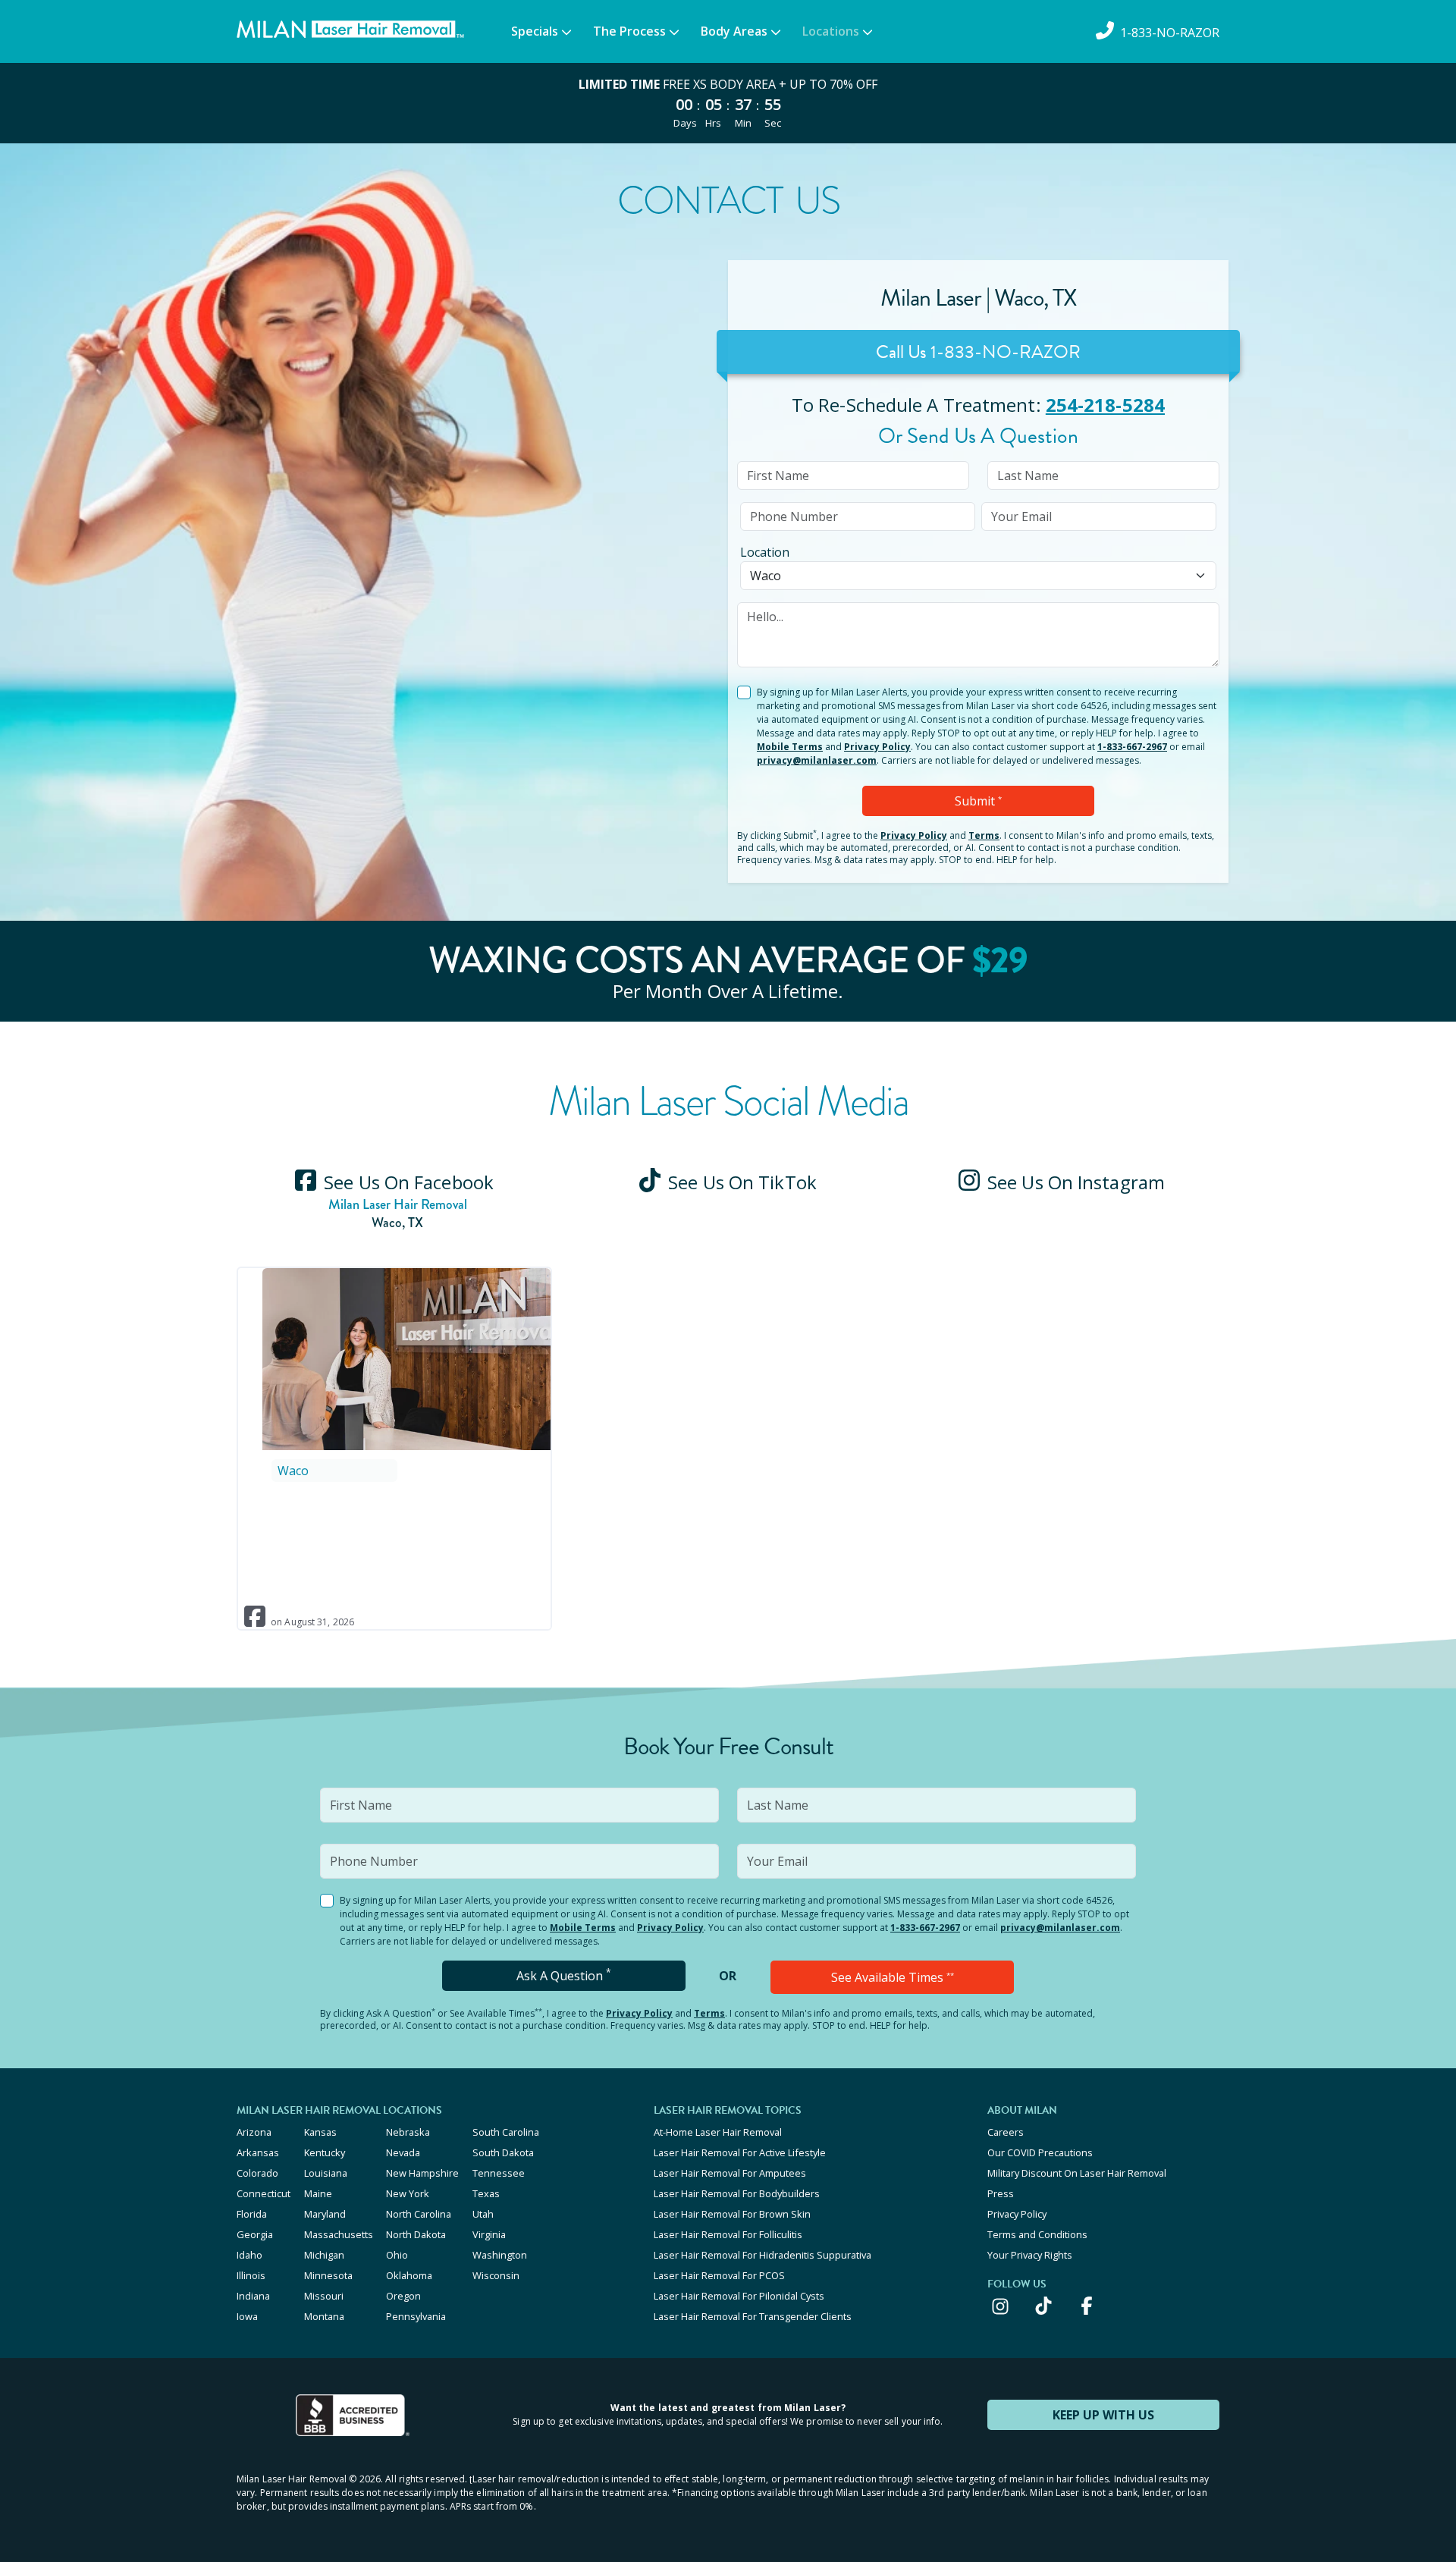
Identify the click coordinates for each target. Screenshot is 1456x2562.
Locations (831, 31)
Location (765, 552)
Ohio (397, 2255)
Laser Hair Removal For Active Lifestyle (740, 2152)
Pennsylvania (416, 2316)
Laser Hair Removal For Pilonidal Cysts (739, 2296)
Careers (1006, 2132)
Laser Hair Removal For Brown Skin (732, 2214)
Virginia (489, 2234)
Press (1001, 2193)
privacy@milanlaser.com (817, 760)
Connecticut (264, 2193)
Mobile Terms (790, 747)
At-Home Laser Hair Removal (718, 2132)
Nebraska (408, 2132)
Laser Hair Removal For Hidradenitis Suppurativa (763, 2255)
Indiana (253, 2296)
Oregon (403, 2296)
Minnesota (328, 2275)
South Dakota (503, 2152)
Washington (500, 2255)
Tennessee (499, 2173)
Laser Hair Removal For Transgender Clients (753, 2316)
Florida (252, 2214)
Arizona (254, 2132)
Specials (535, 31)
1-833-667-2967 (1132, 747)
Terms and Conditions (1037, 2234)
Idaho (249, 2255)
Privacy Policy (877, 747)
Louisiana (326, 2173)
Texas (486, 2193)
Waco (293, 1471)
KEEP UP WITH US (1103, 2415)
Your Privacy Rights (1030, 2255)
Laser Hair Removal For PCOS (719, 2275)
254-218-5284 (1105, 405)
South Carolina (506, 2132)
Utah (483, 2214)
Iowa (247, 2316)
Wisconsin (496, 2275)
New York (408, 2193)
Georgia (255, 2234)
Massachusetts (339, 2234)
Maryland (325, 2214)
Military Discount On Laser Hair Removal (1077, 2173)
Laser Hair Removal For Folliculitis (728, 2234)
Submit (978, 801)
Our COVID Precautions (1040, 2152)
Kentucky (325, 2152)
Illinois (251, 2275)
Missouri (324, 2296)
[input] (853, 476)
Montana (324, 2316)
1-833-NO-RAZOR (1006, 352)
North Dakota (416, 2234)
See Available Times (893, 1977)
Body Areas (734, 31)
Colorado (257, 2173)
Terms (984, 835)
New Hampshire (422, 2173)
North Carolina (419, 2214)
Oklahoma (409, 2275)
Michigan (324, 2255)
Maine (318, 2193)
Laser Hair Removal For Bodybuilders (737, 2193)
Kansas (320, 2132)
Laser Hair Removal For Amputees (730, 2173)
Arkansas (258, 2152)
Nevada (403, 2152)
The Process (629, 31)
